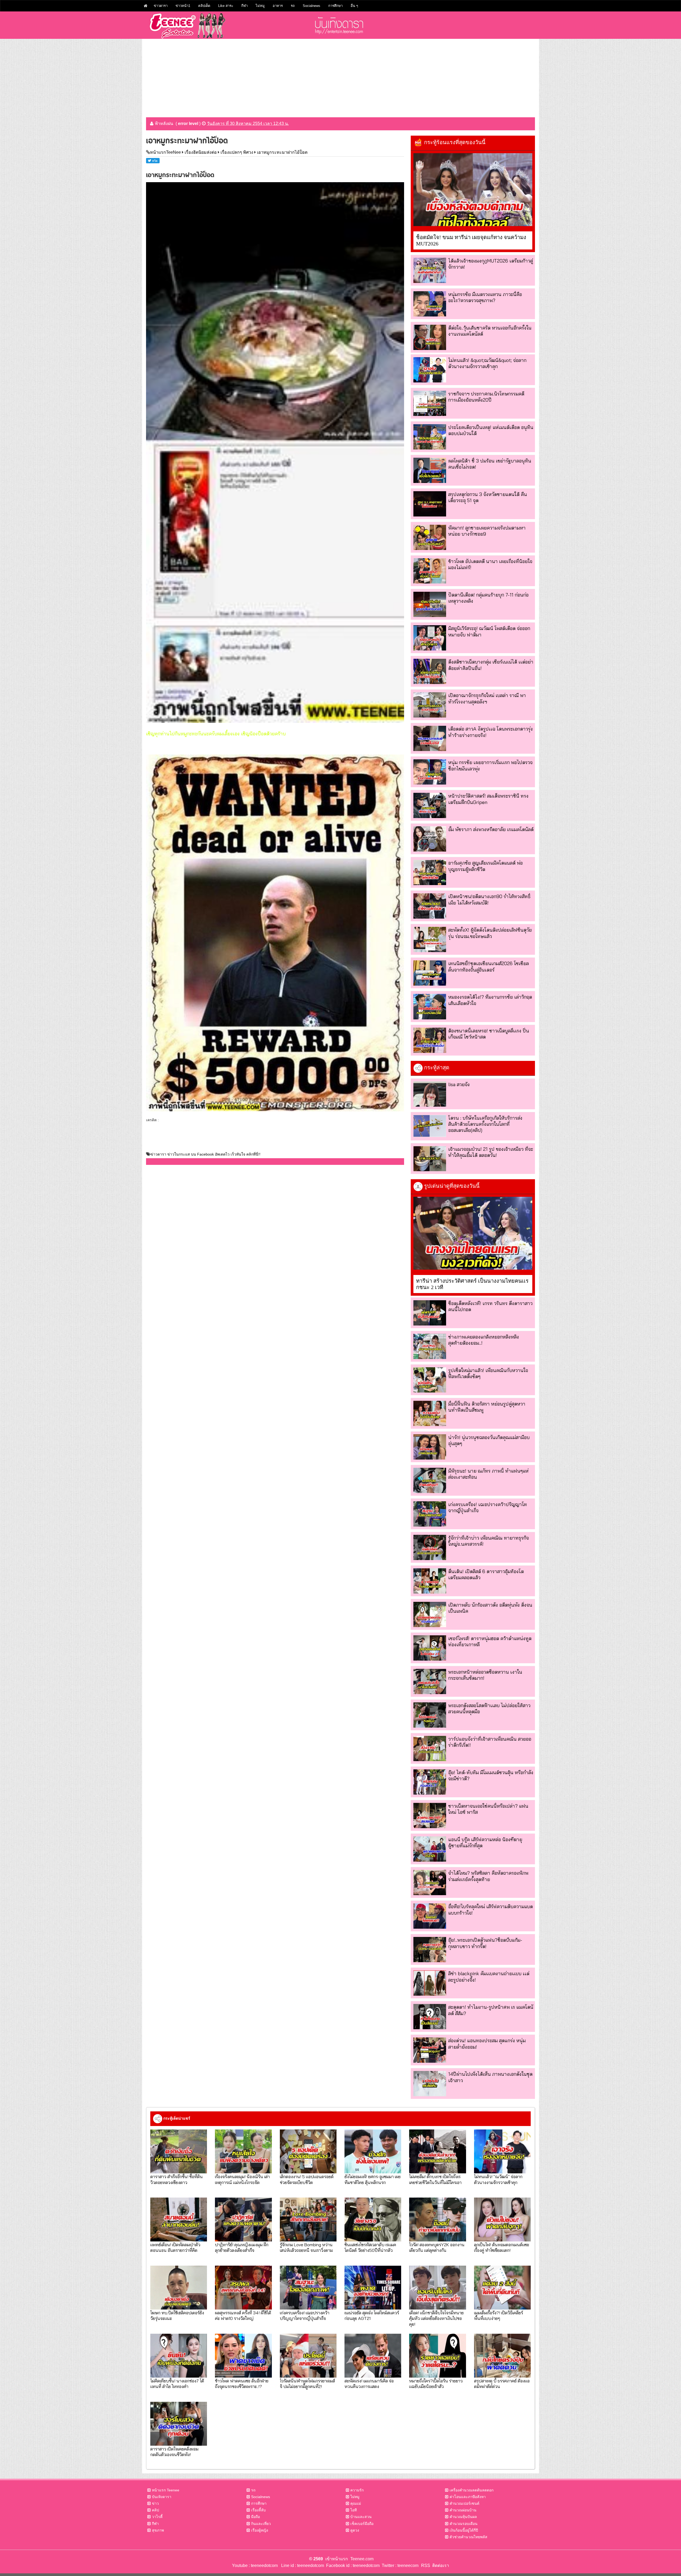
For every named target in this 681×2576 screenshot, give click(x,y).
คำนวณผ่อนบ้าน (463, 2510)
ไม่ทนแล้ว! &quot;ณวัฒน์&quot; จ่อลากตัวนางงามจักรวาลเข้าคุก (487, 363)
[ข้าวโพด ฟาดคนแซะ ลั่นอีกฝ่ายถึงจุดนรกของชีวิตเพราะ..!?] (243, 2356)
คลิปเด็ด (204, 6)
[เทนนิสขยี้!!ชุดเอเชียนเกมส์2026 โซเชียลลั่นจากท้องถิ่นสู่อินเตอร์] (430, 973)
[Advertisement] (340, 76)
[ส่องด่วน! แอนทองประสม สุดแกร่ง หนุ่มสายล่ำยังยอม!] (430, 2050)
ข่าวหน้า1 (183, 6)
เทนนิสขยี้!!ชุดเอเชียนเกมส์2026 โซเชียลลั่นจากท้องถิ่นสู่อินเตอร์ (489, 966)
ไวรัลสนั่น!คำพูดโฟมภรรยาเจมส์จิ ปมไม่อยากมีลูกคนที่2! (307, 2383)
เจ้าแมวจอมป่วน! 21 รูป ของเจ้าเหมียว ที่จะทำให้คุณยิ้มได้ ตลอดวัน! (491, 1152)
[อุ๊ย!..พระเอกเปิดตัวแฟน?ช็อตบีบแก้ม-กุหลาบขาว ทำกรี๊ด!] (430, 1950)
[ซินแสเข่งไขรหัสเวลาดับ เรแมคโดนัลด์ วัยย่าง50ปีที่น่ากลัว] (373, 2219)
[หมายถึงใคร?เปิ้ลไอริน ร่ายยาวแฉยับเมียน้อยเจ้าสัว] (437, 2356)
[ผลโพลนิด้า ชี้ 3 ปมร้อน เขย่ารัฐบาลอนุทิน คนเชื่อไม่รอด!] (430, 470)
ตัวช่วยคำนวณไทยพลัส (468, 2537)
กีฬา (244, 6)
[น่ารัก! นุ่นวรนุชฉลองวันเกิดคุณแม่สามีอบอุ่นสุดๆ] (430, 1447)
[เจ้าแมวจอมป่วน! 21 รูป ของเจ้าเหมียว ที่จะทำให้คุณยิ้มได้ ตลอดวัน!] (430, 1159)
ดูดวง (355, 2530)
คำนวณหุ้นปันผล (463, 2517)
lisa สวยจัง (459, 1084)
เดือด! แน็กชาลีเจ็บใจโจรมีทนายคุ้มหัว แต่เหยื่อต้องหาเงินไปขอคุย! (436, 2318)
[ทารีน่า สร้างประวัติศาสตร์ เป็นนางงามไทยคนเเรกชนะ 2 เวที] (473, 1233)
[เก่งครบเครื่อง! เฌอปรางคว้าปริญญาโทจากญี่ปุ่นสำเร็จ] (430, 1514)
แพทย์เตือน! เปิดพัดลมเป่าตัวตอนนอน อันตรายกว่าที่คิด (175, 2247)
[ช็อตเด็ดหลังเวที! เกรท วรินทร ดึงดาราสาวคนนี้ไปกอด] (430, 1313)
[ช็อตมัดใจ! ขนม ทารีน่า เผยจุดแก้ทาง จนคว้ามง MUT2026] (473, 190)
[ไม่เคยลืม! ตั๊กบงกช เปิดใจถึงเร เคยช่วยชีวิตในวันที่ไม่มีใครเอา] (437, 2151)
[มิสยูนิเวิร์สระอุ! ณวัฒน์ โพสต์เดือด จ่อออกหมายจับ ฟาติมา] (430, 638)
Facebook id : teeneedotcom (352, 2565)
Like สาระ (226, 6)
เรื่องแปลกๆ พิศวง (237, 152)
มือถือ (256, 2517)
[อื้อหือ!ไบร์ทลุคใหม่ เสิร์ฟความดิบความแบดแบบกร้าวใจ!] (430, 1916)
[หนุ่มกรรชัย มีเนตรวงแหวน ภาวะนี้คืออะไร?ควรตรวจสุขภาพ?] (430, 304)
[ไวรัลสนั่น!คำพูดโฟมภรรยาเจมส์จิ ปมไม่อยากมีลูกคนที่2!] (308, 2356)
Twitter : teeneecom (399, 2565)
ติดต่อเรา (440, 2565)
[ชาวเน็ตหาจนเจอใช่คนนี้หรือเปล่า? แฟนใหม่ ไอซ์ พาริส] (430, 1816)
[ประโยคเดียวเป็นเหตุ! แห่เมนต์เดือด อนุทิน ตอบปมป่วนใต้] (430, 437)
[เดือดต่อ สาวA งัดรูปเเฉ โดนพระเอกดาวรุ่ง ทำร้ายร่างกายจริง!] (430, 738)
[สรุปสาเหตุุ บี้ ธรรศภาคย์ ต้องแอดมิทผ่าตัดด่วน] (502, 2356)
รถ (293, 6)
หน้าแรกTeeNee (165, 152)
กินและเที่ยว (261, 2524)
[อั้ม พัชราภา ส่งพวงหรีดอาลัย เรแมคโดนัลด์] (430, 839)
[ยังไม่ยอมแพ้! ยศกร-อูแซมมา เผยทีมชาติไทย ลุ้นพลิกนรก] (373, 2151)
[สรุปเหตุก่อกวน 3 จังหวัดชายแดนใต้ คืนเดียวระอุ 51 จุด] (430, 504)
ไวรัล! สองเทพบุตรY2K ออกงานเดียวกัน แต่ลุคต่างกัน (437, 2247)
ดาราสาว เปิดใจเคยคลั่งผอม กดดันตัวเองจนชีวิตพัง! (174, 2452)
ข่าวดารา (161, 6)
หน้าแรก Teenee (166, 2490)
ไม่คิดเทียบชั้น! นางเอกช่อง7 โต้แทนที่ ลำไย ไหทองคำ (177, 2383)
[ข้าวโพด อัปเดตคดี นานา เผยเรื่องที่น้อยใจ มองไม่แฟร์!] (430, 571)
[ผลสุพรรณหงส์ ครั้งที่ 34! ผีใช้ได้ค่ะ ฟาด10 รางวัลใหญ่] (243, 2288)
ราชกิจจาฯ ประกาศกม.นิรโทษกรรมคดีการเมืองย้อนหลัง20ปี (486, 397)
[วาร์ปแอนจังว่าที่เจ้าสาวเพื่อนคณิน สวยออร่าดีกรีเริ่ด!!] (430, 1748)
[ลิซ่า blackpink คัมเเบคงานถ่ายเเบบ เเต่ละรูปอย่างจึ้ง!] (430, 1983)
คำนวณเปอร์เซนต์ (464, 2503)
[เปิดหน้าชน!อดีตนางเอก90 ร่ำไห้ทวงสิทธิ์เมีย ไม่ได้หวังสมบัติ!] (430, 906)
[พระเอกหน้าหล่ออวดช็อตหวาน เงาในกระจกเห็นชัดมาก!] (430, 1681)
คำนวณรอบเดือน (464, 2524)
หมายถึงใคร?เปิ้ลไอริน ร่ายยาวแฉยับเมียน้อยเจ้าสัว (436, 2383)
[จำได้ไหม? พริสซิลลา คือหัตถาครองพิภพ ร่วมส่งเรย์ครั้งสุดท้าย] (430, 1883)
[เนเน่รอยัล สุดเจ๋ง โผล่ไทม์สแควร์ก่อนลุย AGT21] (373, 2288)
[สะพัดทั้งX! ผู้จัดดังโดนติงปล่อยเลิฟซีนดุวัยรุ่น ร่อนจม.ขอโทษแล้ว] (430, 939)
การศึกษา (335, 6)
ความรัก (357, 2490)
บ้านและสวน (361, 2517)
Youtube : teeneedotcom (255, 2565)
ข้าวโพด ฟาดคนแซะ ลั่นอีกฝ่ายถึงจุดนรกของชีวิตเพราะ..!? (242, 2383)
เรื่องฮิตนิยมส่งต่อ (201, 152)
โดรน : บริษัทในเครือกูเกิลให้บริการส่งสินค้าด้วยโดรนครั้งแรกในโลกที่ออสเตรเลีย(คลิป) (485, 1124)
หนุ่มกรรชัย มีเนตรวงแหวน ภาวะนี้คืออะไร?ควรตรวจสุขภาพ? (485, 297)
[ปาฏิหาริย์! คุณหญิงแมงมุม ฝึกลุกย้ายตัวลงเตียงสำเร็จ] (243, 2219)
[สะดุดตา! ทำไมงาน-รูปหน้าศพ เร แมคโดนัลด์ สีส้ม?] (430, 2017)
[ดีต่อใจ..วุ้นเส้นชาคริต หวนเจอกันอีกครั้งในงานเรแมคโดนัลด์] (430, 337)
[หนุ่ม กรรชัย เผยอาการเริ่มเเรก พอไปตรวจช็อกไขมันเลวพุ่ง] (430, 772)
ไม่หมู (260, 6)
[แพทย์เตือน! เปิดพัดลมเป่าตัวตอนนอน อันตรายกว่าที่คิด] (179, 2219)
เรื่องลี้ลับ (258, 2510)
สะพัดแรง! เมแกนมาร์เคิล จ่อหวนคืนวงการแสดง (369, 2383)
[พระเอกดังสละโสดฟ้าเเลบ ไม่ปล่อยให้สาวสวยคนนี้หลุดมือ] (430, 1715)
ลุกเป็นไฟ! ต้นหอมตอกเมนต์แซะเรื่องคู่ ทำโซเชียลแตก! (502, 2247)
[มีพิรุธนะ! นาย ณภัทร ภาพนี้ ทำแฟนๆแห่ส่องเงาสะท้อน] (430, 1480)
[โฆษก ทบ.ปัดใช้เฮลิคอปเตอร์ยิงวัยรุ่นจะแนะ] (179, 2288)
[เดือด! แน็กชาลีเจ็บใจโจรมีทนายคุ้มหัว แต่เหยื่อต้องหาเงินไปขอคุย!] (437, 2288)
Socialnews (312, 6)
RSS (426, 2565)
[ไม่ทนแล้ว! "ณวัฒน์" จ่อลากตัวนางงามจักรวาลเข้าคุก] (502, 2151)
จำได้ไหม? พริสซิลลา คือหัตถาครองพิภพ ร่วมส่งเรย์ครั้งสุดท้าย (488, 1876)
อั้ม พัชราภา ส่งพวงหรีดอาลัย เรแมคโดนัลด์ (491, 829)
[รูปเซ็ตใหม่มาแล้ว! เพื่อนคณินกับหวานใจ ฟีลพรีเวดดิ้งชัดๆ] (430, 1380)
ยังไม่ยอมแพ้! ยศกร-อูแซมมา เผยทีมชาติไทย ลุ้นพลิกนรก (373, 2179)
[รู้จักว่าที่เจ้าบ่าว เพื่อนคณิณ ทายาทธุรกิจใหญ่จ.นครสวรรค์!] (430, 1547)
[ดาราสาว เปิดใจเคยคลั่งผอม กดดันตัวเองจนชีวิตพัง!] (179, 2424)
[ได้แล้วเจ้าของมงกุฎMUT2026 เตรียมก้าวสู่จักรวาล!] (430, 270)
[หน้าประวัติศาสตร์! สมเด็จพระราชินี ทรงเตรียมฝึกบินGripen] (430, 805)
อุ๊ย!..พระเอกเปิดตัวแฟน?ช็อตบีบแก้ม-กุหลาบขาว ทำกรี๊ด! (485, 1943)
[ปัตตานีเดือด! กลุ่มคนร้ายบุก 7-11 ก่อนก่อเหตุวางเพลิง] (430, 604)
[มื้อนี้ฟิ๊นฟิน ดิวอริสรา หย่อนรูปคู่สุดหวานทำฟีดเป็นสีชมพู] (430, 1413)
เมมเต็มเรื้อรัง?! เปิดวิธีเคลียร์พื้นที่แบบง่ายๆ (499, 2315)
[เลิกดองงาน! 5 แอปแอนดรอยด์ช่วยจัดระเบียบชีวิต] (308, 2151)
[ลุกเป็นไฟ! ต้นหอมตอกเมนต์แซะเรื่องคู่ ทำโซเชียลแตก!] (502, 2219)
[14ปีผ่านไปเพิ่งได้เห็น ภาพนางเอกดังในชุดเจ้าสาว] (430, 2084)
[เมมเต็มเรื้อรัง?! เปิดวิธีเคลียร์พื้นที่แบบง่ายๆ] (502, 2288)
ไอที (354, 2510)
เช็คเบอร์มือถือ (362, 2524)
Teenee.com (362, 2559)
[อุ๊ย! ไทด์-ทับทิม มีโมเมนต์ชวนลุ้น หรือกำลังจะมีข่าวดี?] (430, 1782)
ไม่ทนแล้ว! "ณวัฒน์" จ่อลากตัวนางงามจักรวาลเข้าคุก (498, 2179)
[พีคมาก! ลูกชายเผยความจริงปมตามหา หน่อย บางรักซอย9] (430, 537)
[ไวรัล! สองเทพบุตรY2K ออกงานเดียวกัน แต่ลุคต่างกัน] (437, 2219)
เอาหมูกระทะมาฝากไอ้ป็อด (282, 152)
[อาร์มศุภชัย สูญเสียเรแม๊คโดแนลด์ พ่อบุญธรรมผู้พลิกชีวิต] (430, 872)
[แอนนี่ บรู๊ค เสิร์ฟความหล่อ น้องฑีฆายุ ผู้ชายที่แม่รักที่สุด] (430, 1849)
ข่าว (155, 2503)
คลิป (155, 2510)
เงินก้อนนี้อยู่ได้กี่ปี (464, 2530)
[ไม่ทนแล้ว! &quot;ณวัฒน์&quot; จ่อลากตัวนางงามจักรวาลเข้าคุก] (430, 370)
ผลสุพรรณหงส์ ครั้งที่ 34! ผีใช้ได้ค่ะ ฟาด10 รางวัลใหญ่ (243, 2315)
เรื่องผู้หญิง (260, 2530)
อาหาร (278, 6)
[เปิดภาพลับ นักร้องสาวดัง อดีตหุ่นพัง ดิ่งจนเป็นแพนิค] (430, 1614)
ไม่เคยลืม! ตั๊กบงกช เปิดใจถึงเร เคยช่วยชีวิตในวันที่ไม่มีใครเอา (435, 2179)
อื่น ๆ (354, 6)
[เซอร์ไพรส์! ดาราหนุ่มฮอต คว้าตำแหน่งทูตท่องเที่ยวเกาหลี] (430, 1648)
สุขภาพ (158, 2530)
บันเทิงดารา (162, 2497)
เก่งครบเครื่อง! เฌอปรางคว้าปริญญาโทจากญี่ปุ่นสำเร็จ (305, 2315)
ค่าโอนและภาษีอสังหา (468, 2497)
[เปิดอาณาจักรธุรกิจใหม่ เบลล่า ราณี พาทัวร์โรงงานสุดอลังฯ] (430, 705)
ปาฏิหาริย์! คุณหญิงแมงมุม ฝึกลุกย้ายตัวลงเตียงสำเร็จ (242, 2247)
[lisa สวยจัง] (430, 1094)
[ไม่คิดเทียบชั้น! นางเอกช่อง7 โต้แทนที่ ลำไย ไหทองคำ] (179, 2356)
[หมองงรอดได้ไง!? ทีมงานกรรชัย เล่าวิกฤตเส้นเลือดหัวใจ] (430, 1006)
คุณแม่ (356, 2503)
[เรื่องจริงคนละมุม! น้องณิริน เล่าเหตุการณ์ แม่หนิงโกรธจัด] (243, 2151)
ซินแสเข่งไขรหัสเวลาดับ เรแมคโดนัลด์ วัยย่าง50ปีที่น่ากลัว (370, 2247)
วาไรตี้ (157, 2517)
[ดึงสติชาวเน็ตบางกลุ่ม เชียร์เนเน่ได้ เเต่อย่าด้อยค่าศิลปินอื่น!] (430, 671)
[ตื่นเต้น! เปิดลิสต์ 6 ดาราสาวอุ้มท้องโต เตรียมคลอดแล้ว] (430, 1581)
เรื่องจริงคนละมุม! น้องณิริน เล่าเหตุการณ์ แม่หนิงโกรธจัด (242, 2179)
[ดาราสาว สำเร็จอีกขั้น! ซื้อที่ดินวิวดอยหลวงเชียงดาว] (179, 2151)
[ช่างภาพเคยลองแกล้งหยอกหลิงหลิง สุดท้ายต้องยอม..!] (430, 1346)
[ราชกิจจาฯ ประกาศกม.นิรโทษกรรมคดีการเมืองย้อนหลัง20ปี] (430, 403)
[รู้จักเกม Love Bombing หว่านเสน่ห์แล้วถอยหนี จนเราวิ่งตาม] (308, 2219)
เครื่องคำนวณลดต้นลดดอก (472, 2490)
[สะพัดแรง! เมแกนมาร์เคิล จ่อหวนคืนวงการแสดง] (373, 2356)
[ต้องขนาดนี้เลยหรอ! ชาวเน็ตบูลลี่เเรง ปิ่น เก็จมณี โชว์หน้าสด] (430, 1040)
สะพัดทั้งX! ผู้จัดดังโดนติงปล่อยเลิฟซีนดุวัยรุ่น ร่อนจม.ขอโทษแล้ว (490, 933)
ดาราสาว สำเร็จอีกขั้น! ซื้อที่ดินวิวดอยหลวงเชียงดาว (177, 2179)
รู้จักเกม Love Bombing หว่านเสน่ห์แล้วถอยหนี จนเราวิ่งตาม (306, 2247)
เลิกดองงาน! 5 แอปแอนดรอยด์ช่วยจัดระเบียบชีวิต (307, 2179)
